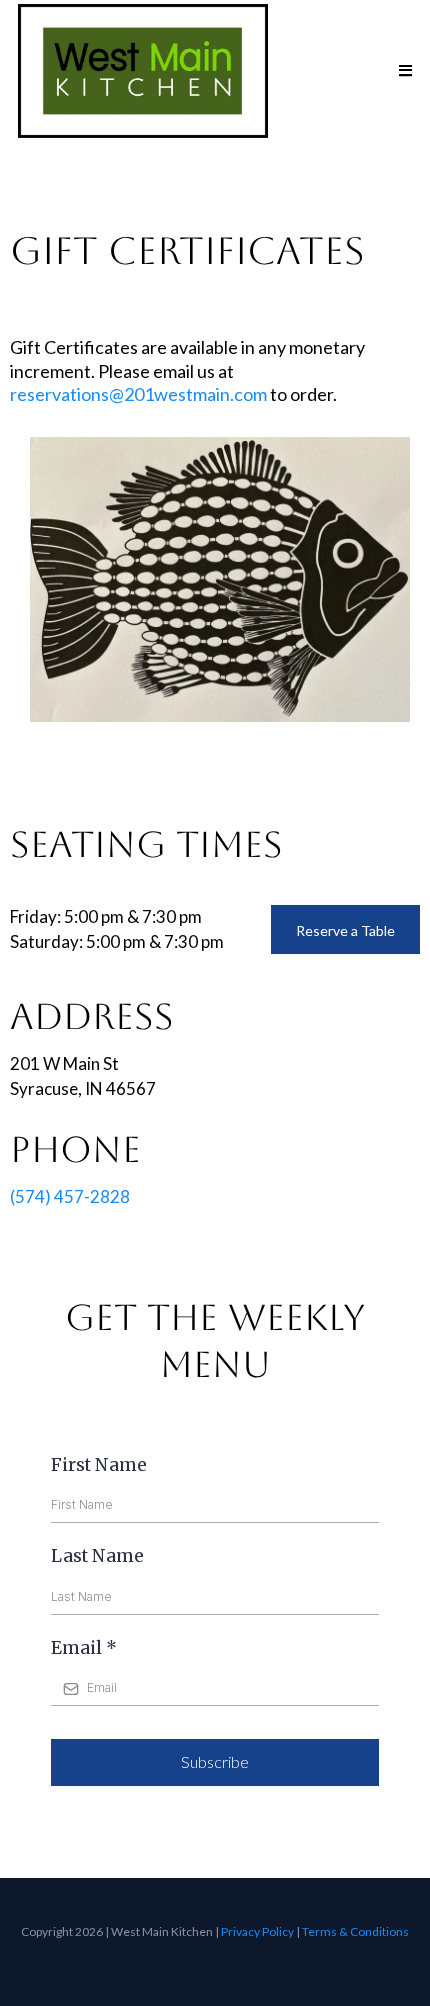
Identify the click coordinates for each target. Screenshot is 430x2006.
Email (84, 1648)
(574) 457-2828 (70, 1196)
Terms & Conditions (355, 1931)
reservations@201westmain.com (138, 394)
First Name (99, 1465)
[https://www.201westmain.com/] (143, 71)
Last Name (97, 1556)
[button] (402, 71)
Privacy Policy (257, 1931)
